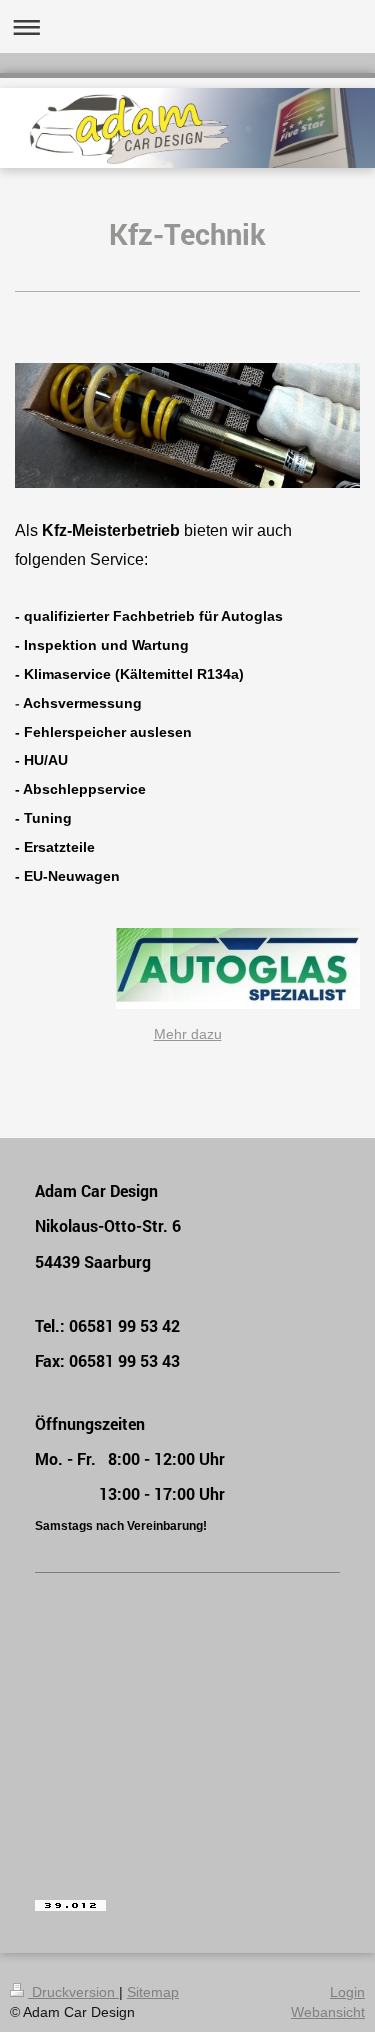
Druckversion (73, 1992)
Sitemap (153, 1992)
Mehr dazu (188, 1034)
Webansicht (328, 2012)
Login (347, 1992)
